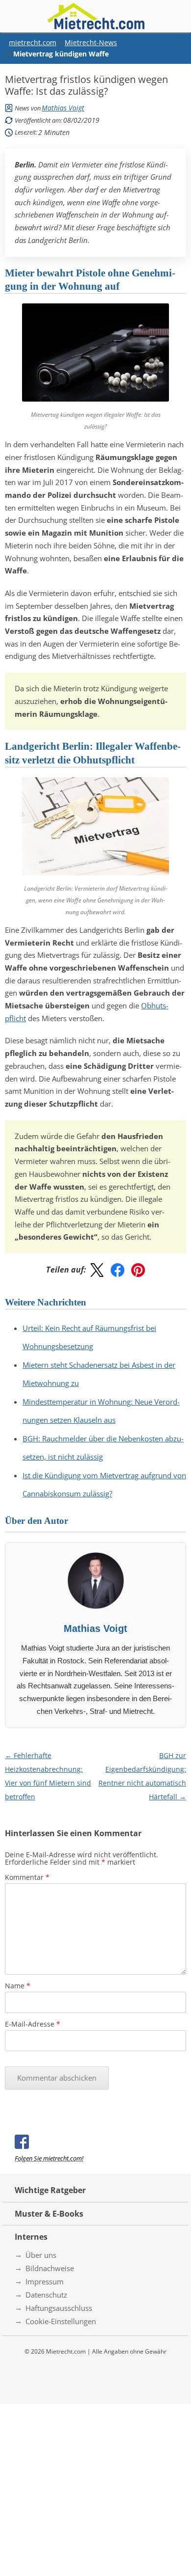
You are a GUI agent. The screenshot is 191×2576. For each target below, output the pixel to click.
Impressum (45, 2281)
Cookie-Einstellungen (61, 2321)
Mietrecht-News (91, 42)
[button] (97, 1270)
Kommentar (27, 1877)
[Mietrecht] (95, 16)
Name (18, 1986)
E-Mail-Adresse (33, 2024)
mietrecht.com (33, 42)
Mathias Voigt (63, 108)
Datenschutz (46, 2295)
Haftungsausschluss (59, 2308)
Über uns (41, 2255)
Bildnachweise (50, 2268)
